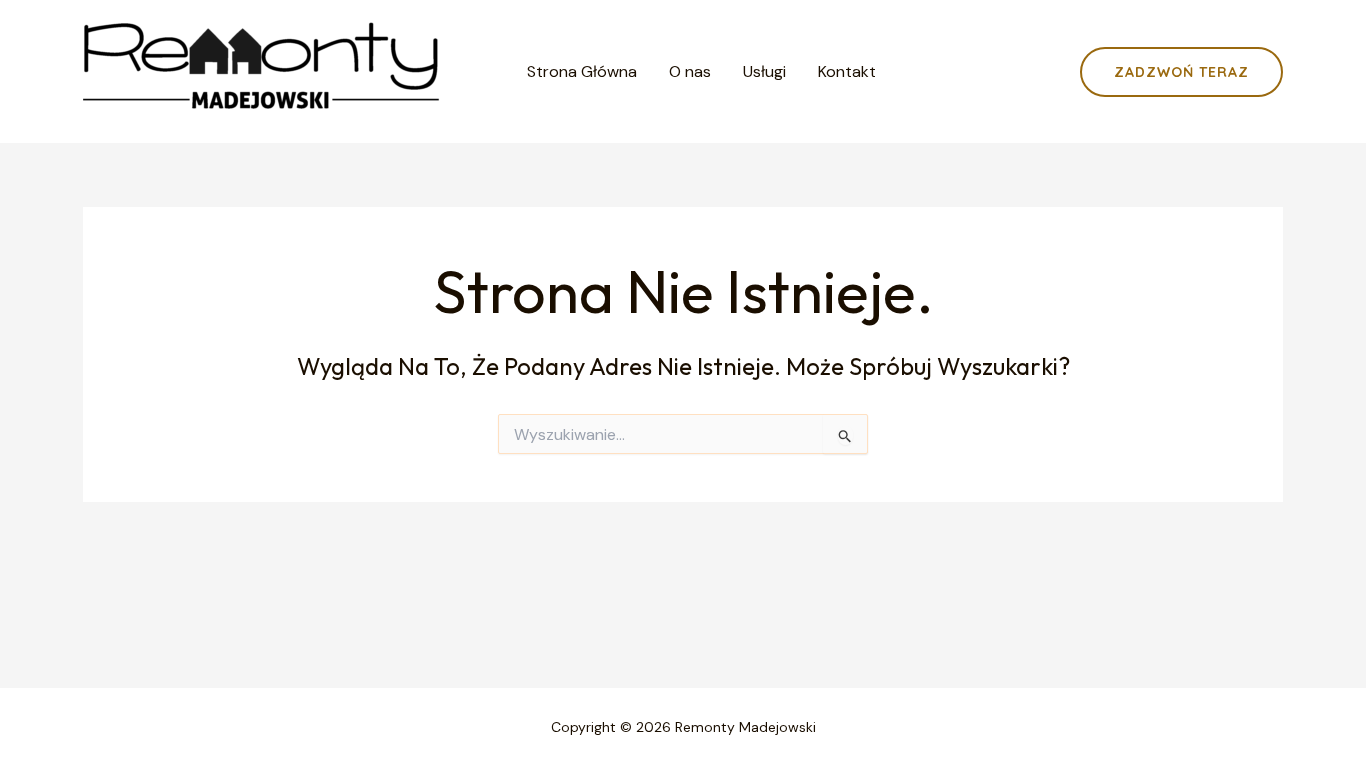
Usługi (764, 71)
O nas (690, 71)
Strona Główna (582, 71)
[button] (1181, 72)
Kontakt (847, 71)
